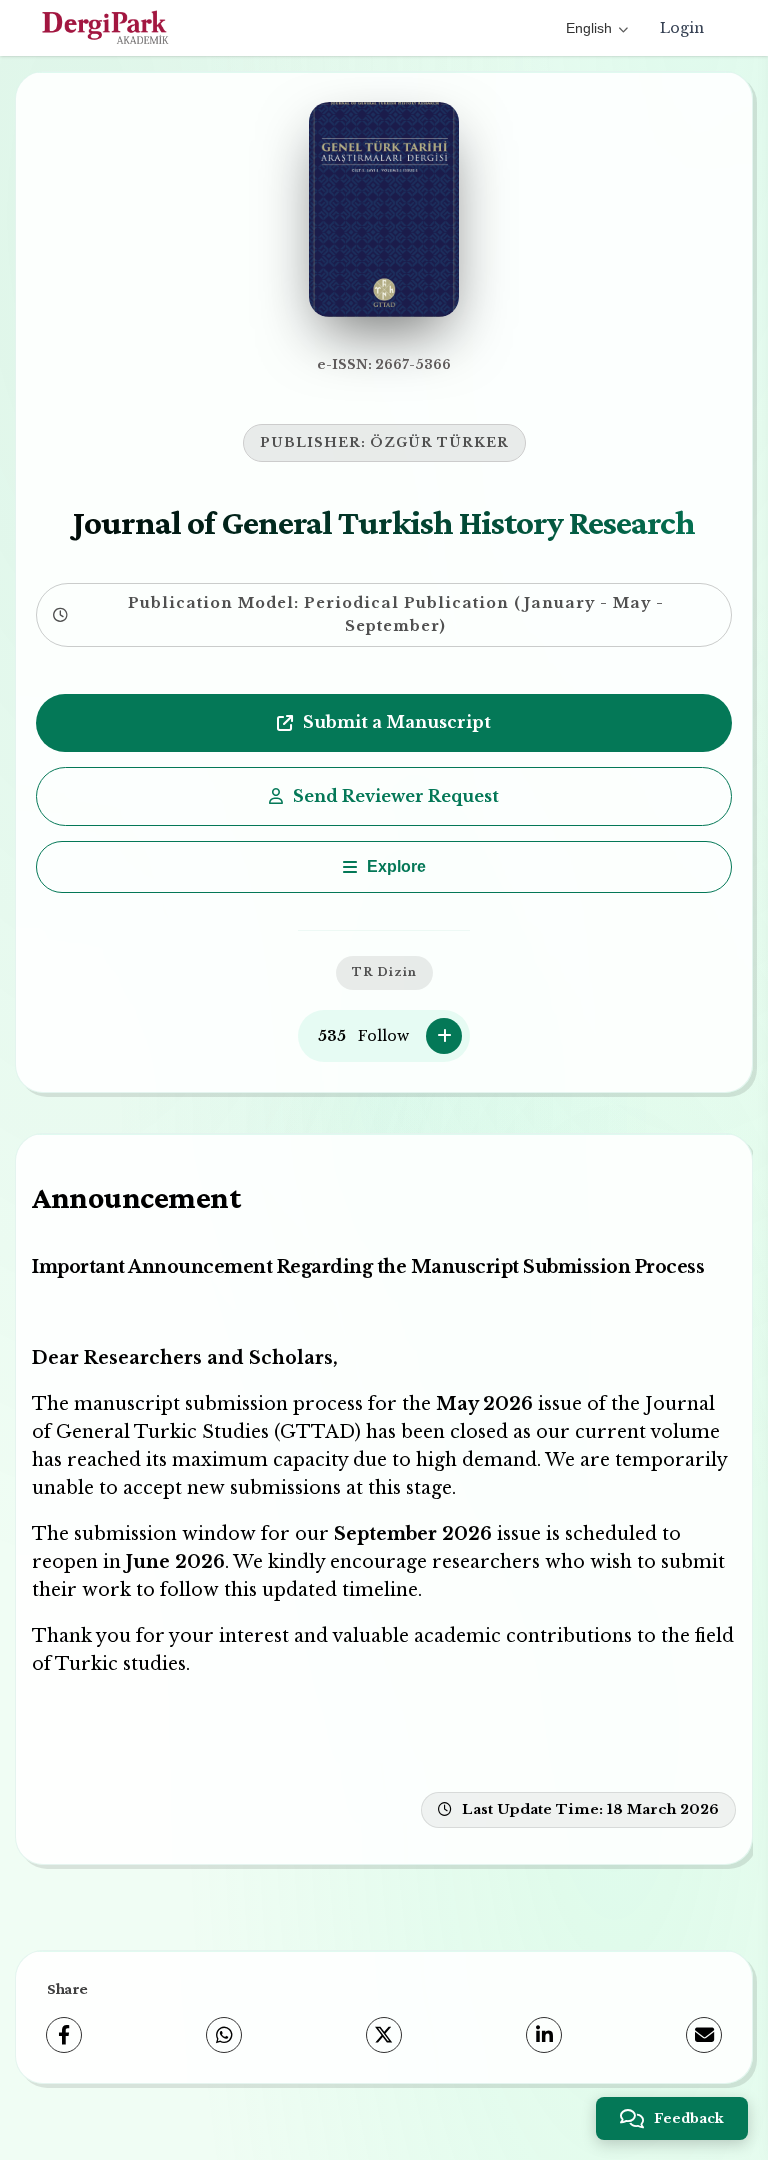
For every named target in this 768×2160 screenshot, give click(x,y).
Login (682, 28)
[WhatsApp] (224, 2035)
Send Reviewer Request (396, 796)
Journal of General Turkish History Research (384, 522)
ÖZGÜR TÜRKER (439, 442)
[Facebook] (64, 2035)
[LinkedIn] (544, 2035)
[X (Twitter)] (384, 2035)
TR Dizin (384, 972)
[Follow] (444, 1036)
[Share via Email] (704, 2035)
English (589, 28)
